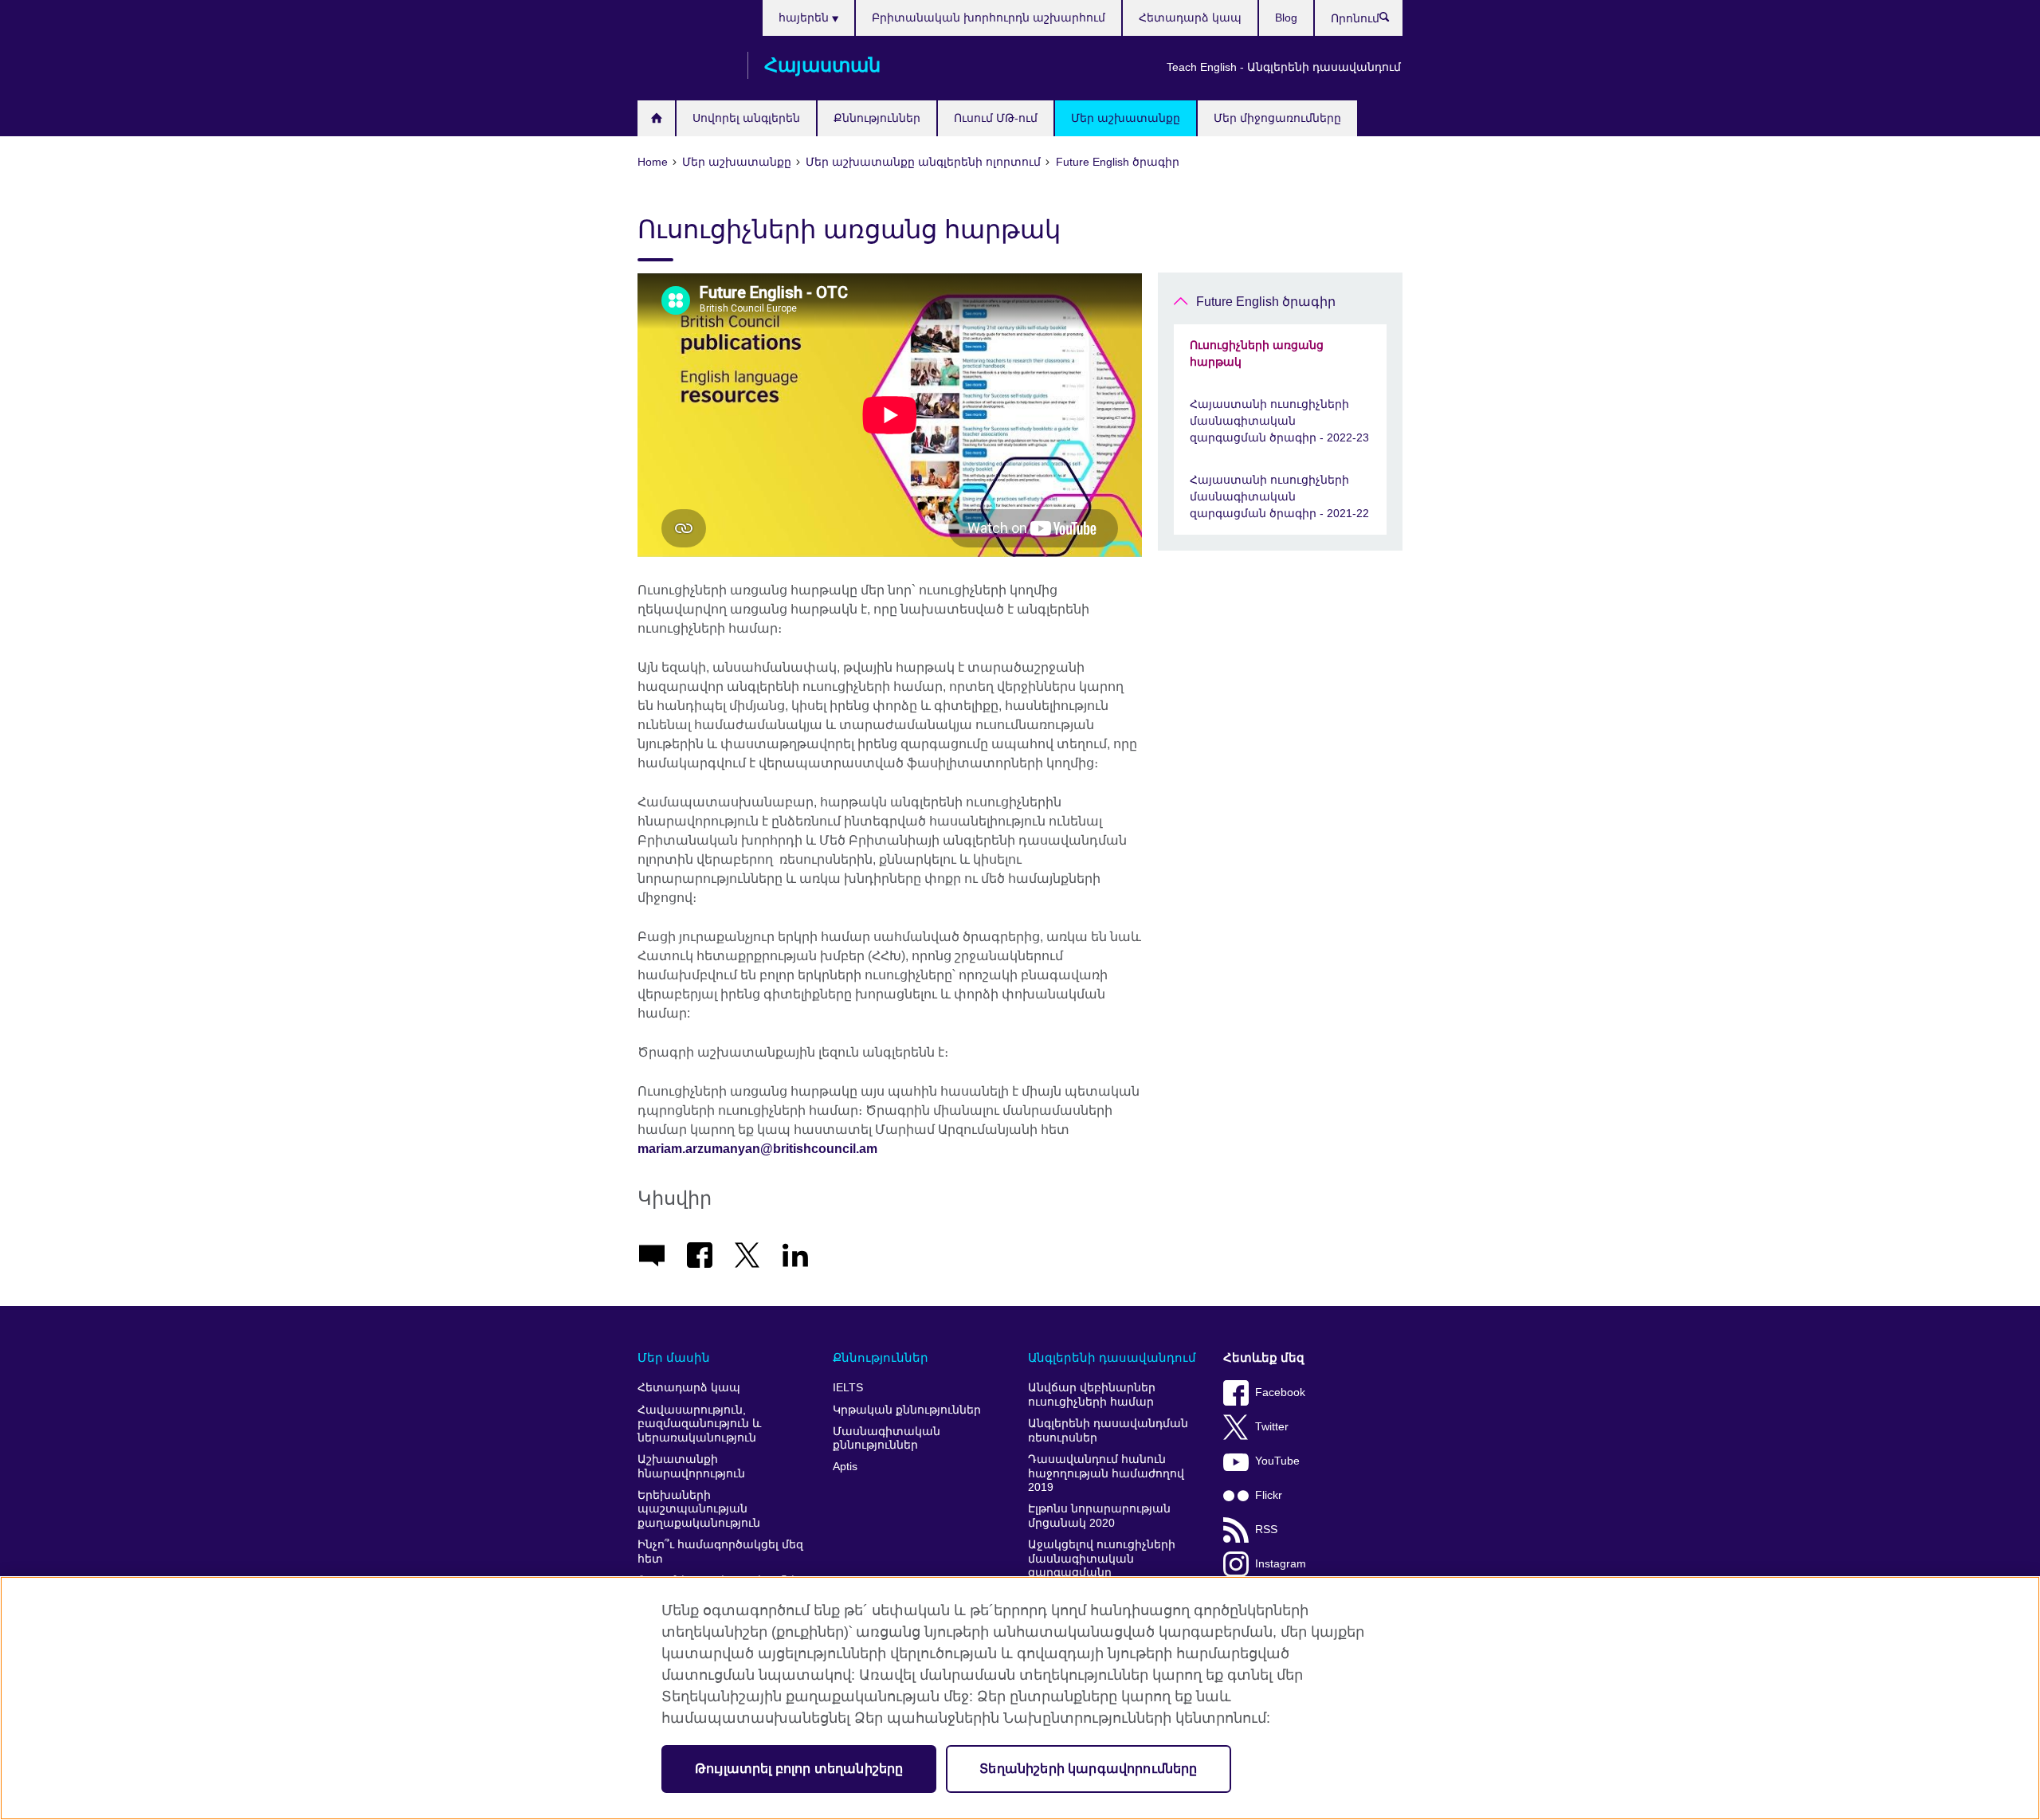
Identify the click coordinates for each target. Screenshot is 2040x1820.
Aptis (845, 1467)
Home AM (656, 118)
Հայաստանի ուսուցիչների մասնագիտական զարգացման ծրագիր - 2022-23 (1279, 421)
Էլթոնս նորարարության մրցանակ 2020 (1099, 1516)
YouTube (1277, 1461)
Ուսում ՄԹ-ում (996, 118)
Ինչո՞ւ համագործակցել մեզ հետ (720, 1552)
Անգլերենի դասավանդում (1112, 1357)
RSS (1266, 1530)
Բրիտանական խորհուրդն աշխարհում (989, 18)
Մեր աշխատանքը (1126, 118)
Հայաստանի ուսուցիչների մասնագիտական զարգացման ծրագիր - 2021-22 (1279, 496)
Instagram (1281, 1564)
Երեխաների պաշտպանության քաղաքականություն (699, 1509)
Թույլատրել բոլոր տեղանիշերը (799, 1769)
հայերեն (805, 18)
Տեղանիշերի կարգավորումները (1088, 1769)
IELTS (848, 1388)
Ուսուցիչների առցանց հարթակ (1257, 353)
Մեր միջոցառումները (1277, 118)
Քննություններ (877, 118)
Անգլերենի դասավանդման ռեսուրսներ (1108, 1431)
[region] (1020, 1698)
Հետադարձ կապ (1190, 18)
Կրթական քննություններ (907, 1410)
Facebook (1280, 1392)
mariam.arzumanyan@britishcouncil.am (757, 1149)
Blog (1286, 18)
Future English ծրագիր (1266, 302)
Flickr (1269, 1495)
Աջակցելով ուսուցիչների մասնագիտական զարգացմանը (1102, 1559)
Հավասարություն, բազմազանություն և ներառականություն (699, 1424)
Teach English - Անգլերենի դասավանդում (1284, 67)
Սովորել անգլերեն (746, 118)
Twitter (1272, 1427)
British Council (685, 65)
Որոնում (1393, 21)
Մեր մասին (674, 1357)
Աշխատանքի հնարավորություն (691, 1467)
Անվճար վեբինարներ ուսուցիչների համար (1092, 1395)
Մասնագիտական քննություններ (887, 1439)
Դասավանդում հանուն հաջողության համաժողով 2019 (1106, 1473)
